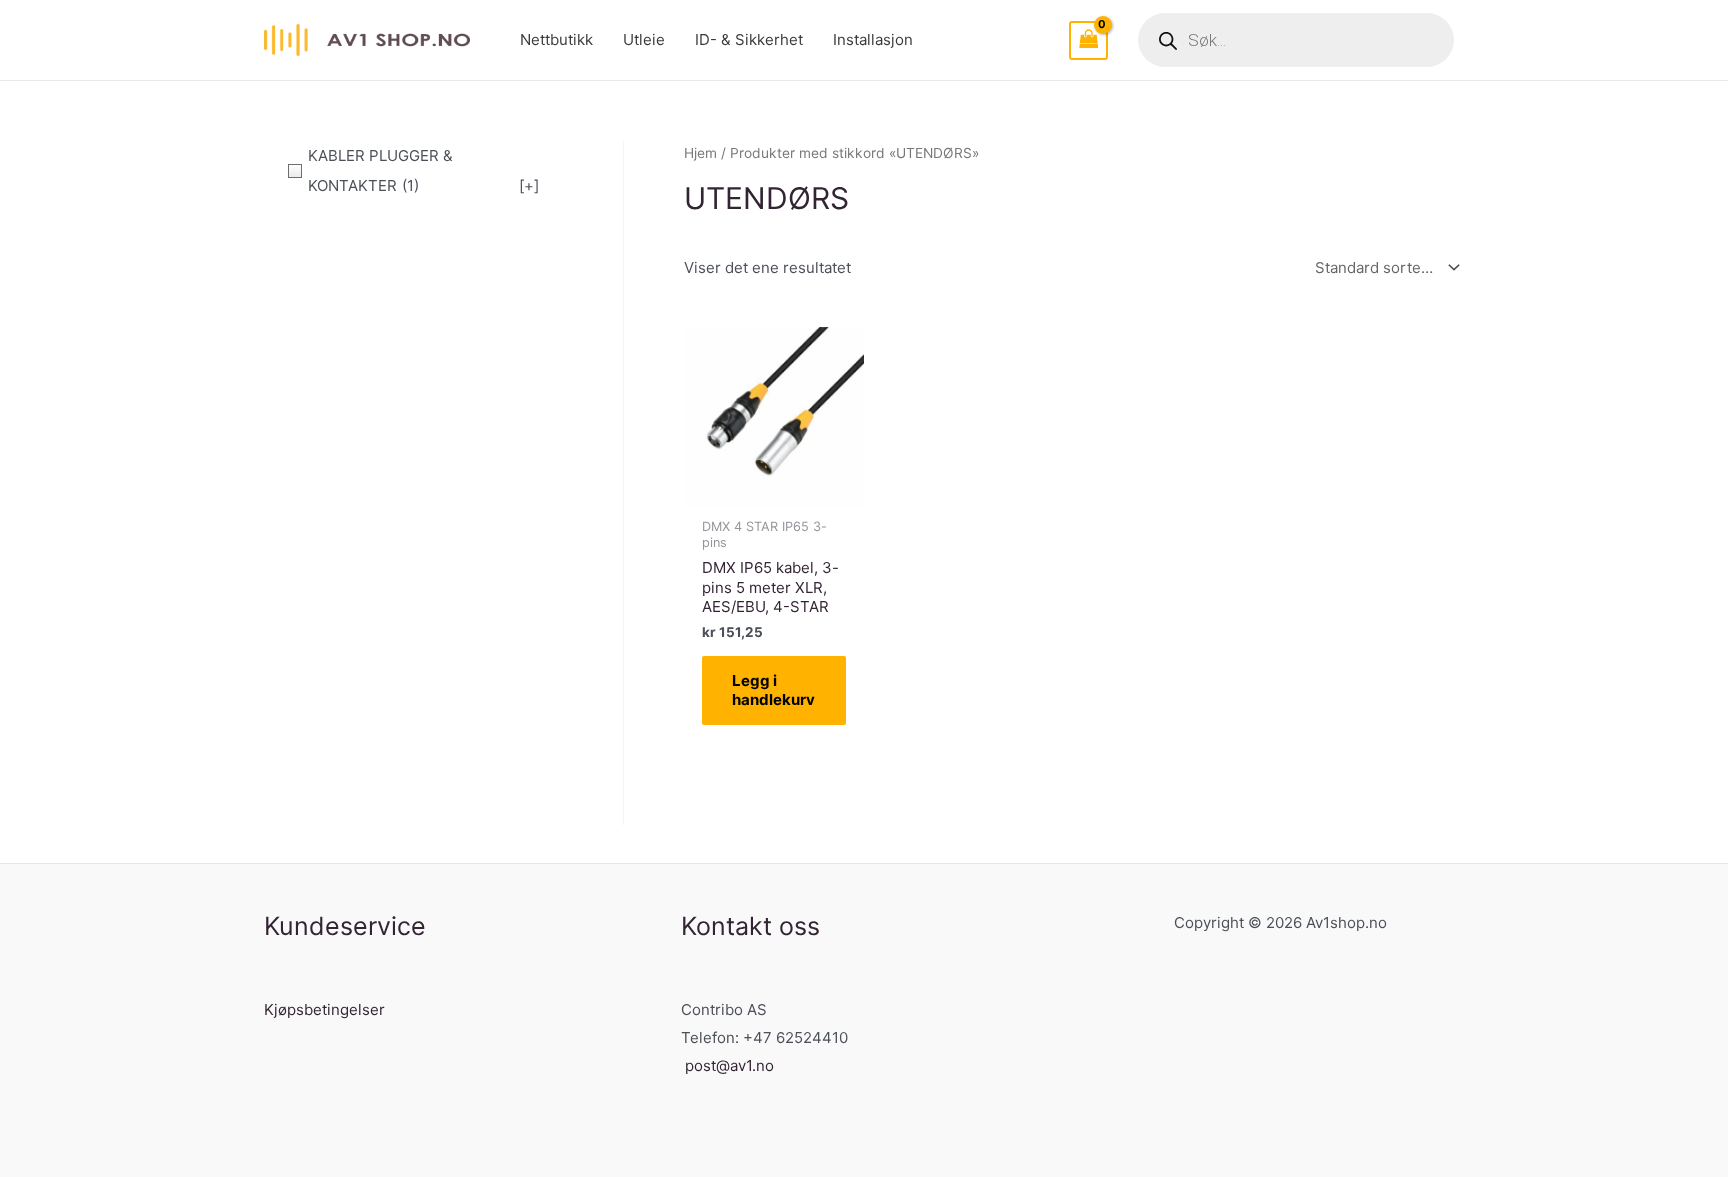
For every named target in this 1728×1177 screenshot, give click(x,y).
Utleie (644, 39)
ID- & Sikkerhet (749, 39)
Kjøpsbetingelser (324, 1009)
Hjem (700, 153)
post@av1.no (729, 1065)
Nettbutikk (556, 39)
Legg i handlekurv (773, 690)
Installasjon (873, 39)
